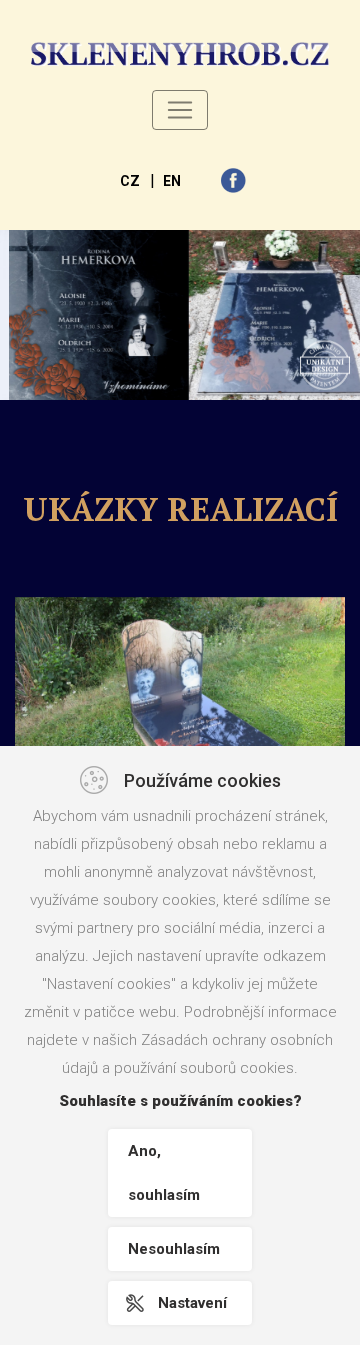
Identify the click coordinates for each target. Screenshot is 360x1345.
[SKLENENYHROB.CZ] (180, 54)
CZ (130, 181)
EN (172, 181)
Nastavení (192, 1303)
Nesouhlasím (174, 1249)
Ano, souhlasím (164, 1173)
